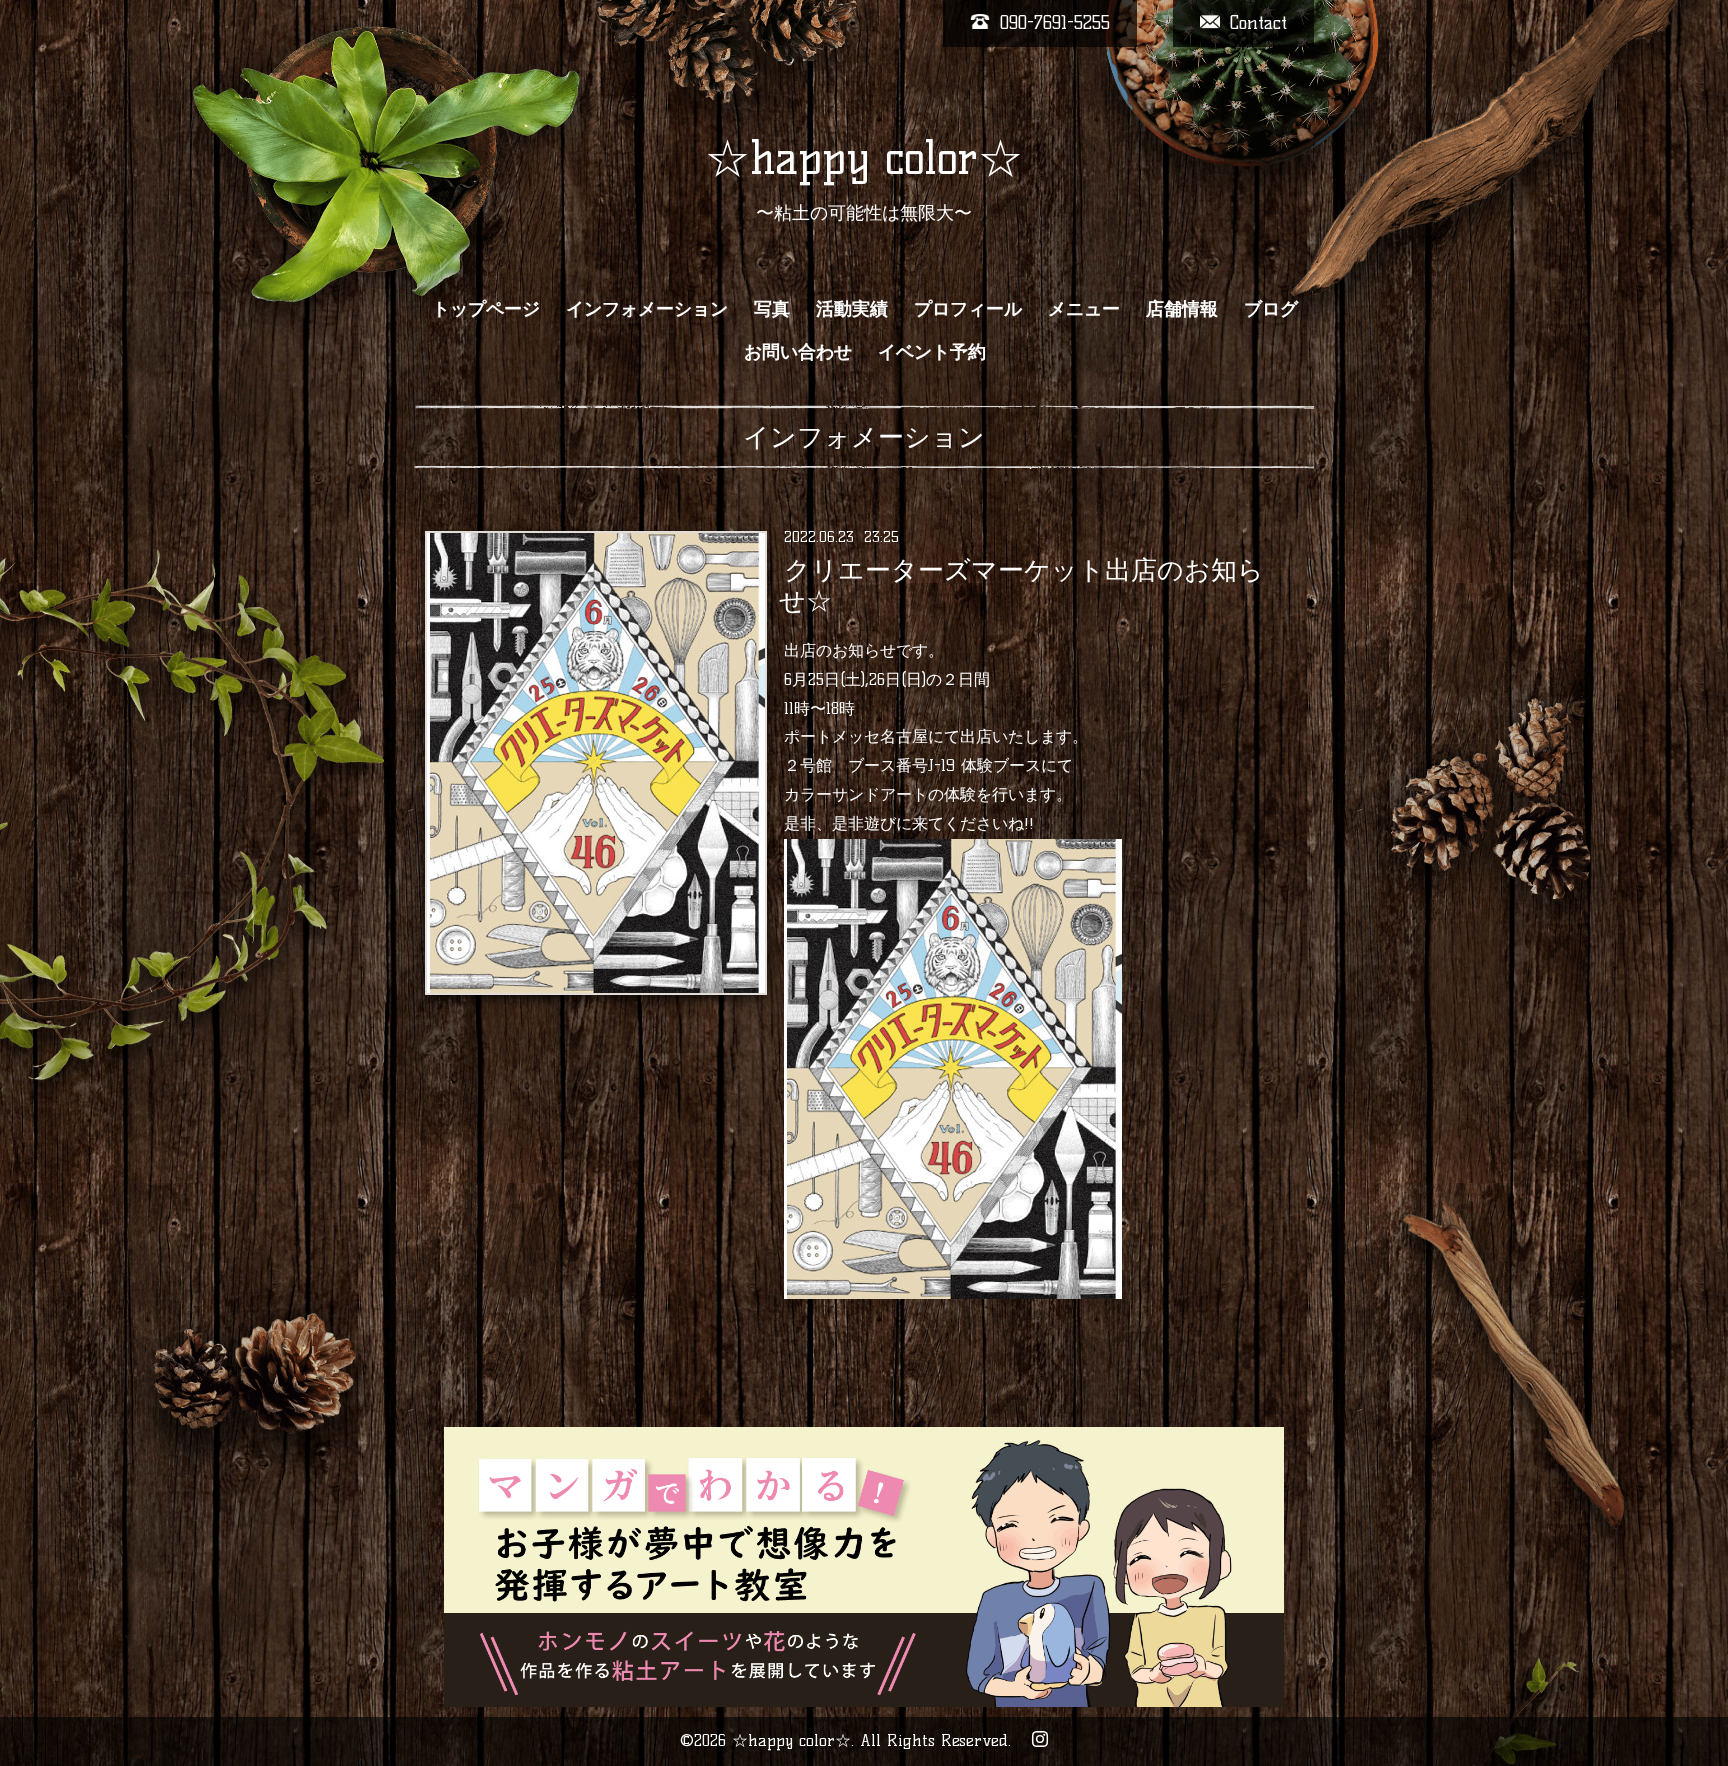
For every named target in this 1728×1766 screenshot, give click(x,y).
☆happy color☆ (864, 158)
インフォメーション (647, 309)
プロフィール (968, 309)
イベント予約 (932, 352)
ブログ (1271, 309)
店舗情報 (1182, 309)
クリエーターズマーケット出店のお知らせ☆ (1021, 585)
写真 (772, 309)
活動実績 (852, 309)
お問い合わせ (798, 352)
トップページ (486, 309)
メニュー (1084, 309)
